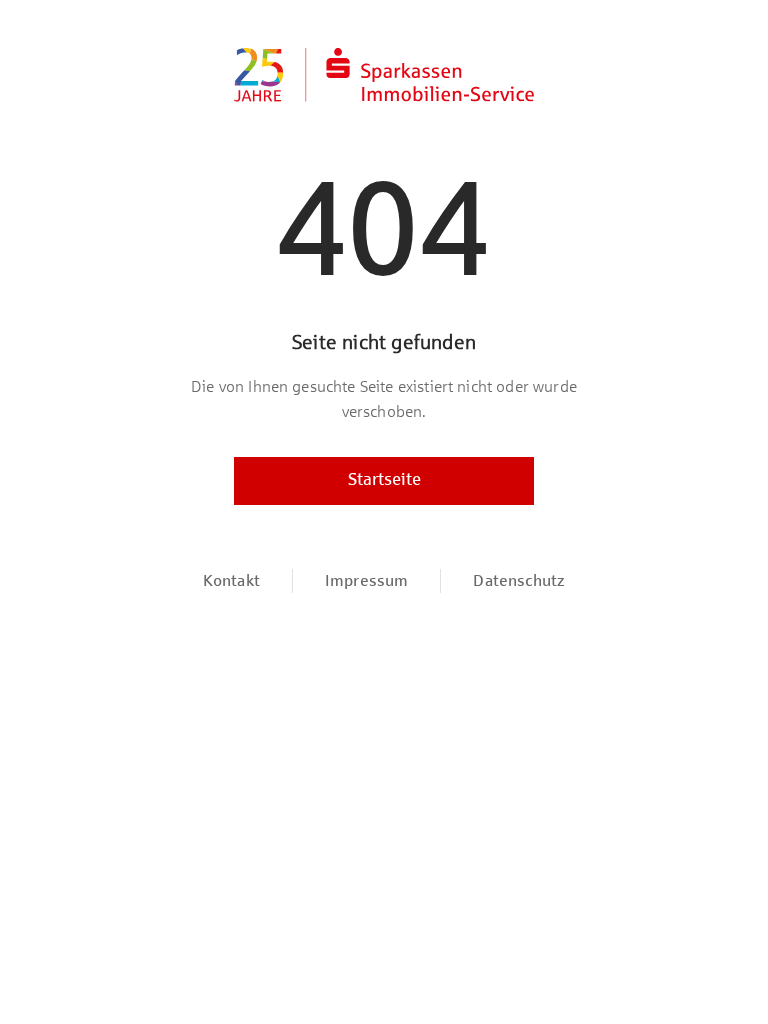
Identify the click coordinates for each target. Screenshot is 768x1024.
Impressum (366, 580)
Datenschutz (519, 580)
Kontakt (231, 580)
